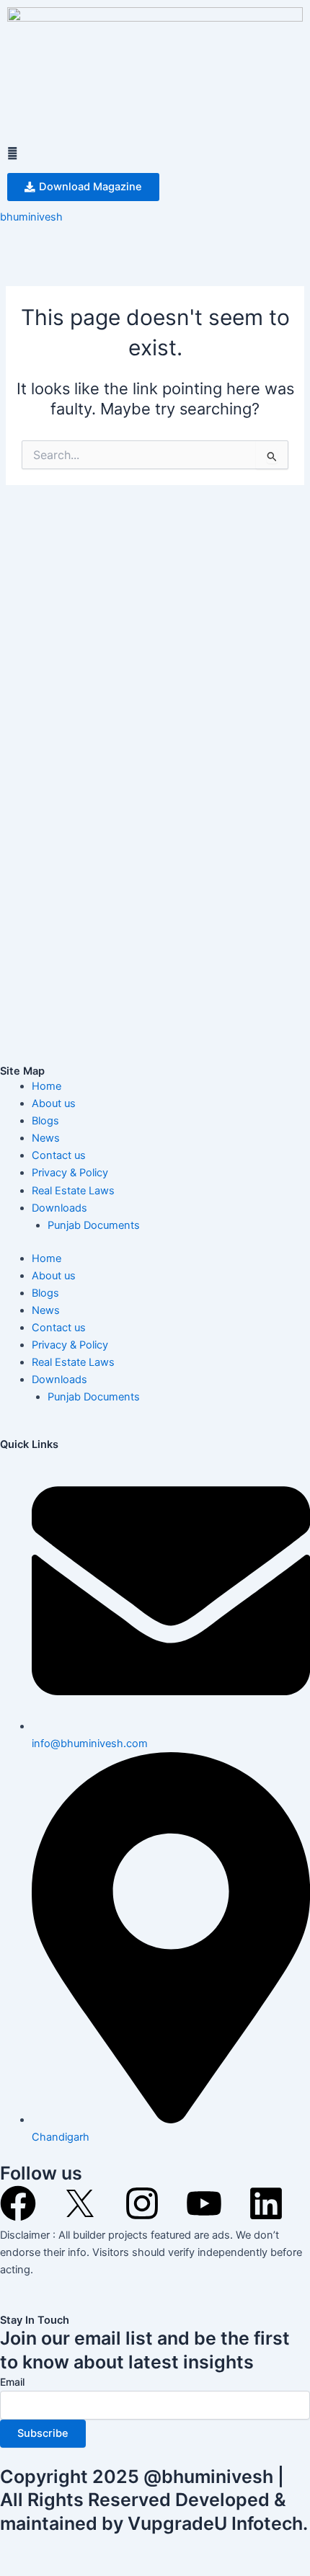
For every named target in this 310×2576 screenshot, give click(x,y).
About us (54, 1103)
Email (12, 2382)
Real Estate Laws (73, 1191)
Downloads (59, 1208)
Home (46, 1086)
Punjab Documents (94, 1225)
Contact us (59, 1155)
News (46, 1138)
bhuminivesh (31, 217)
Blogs (45, 1121)
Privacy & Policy (70, 1173)
